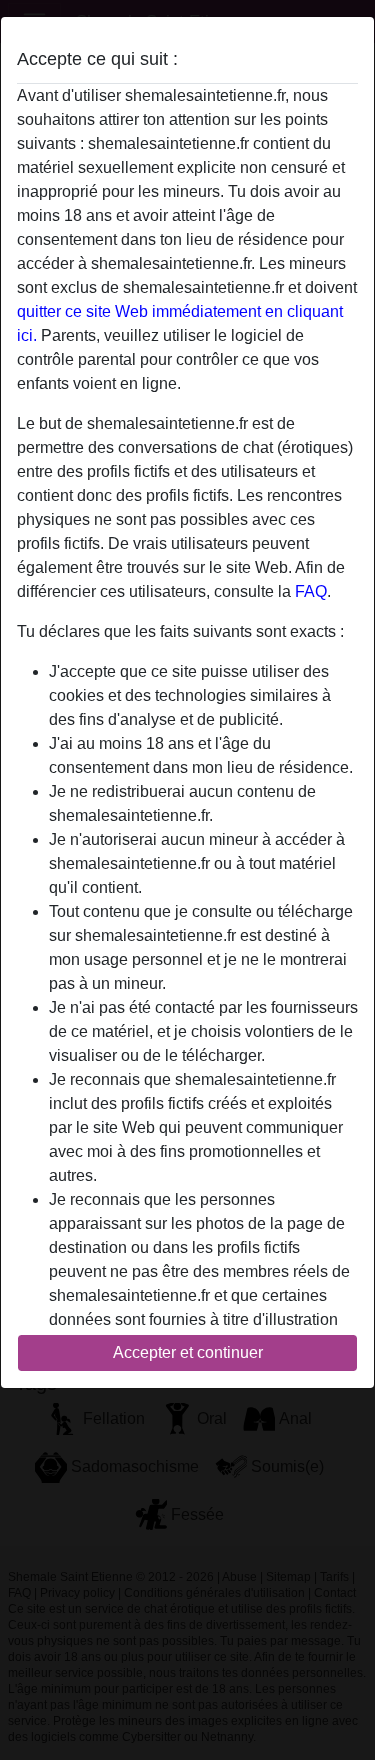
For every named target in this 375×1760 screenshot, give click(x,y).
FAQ (311, 591)
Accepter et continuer (188, 1352)
